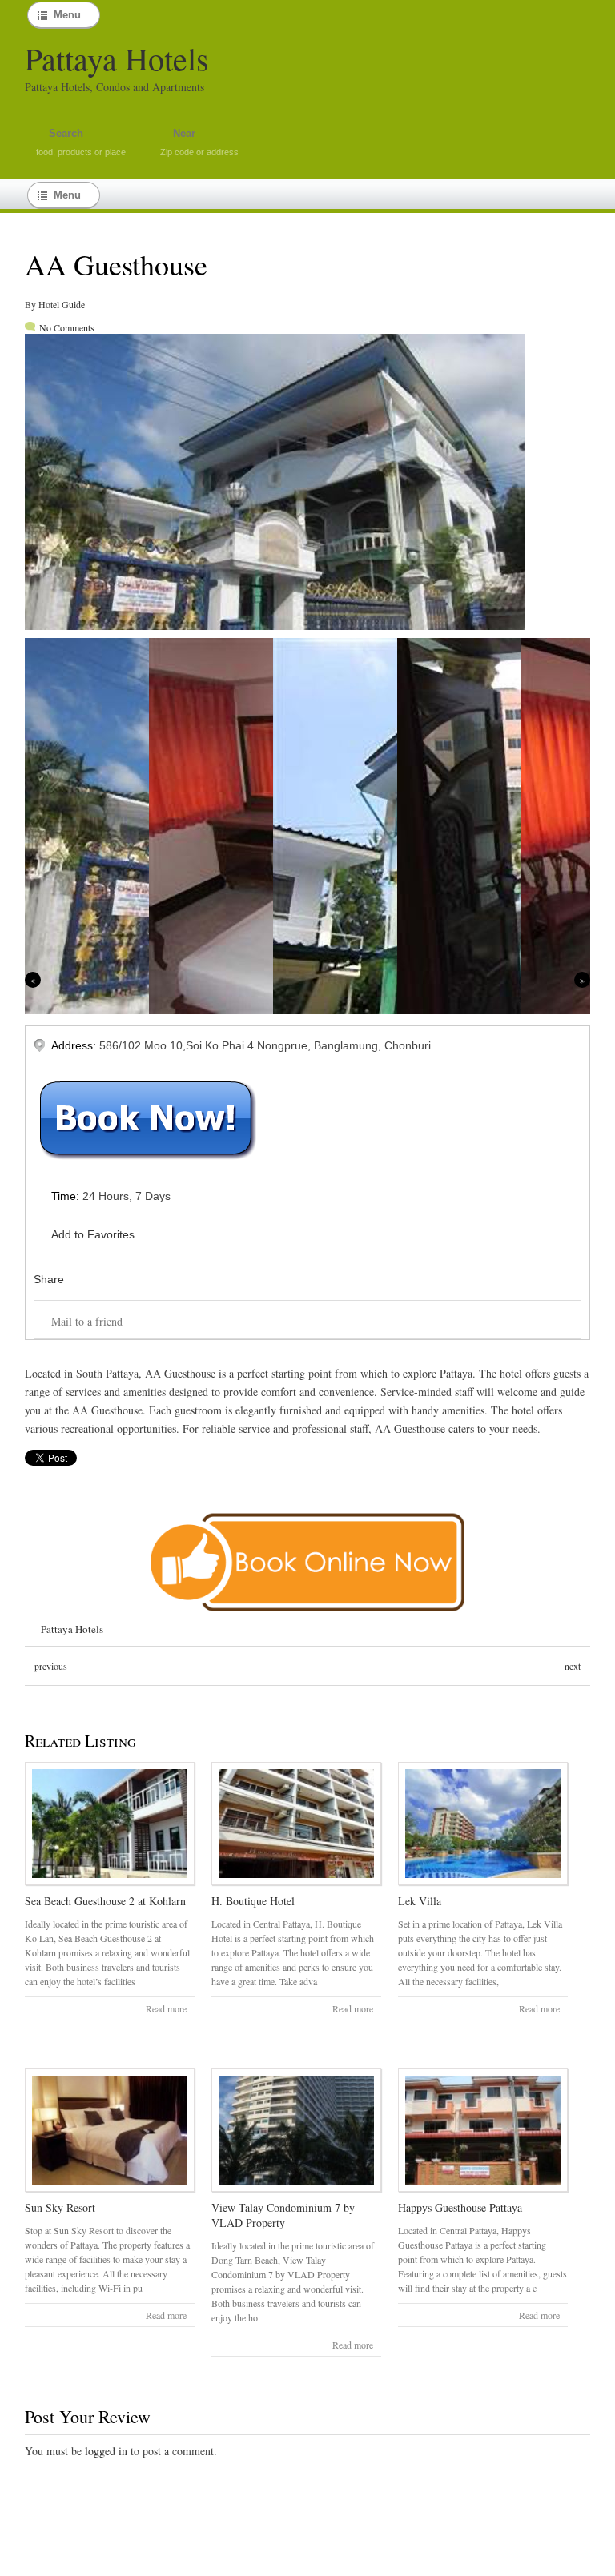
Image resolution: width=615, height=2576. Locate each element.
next (573, 1666)
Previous (33, 980)
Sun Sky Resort (60, 2207)
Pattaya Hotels (117, 58)
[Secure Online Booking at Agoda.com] (308, 1614)
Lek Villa (420, 1901)
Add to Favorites (93, 1234)
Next (582, 980)
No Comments (67, 327)
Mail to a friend (87, 1321)
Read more (166, 2008)
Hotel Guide (62, 304)
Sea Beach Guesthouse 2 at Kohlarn (105, 1901)
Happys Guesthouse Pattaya (460, 2207)
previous (51, 1666)
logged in (106, 2451)
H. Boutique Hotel (253, 1901)
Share (49, 1279)
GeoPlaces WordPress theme (307, 2562)
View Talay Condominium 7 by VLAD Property (283, 2215)
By (32, 304)
